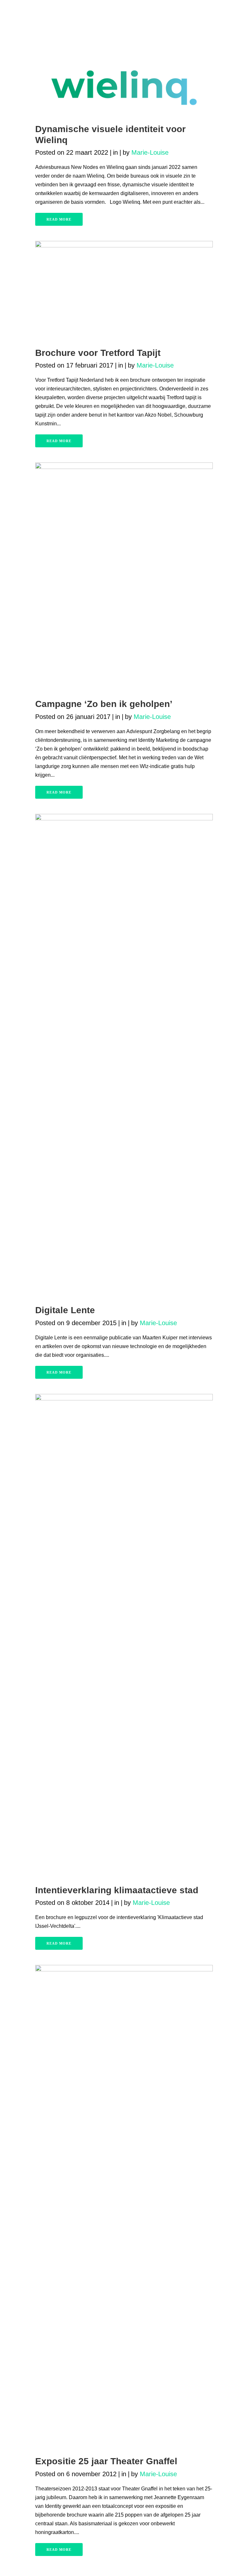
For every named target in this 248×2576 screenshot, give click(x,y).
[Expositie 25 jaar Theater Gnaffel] (124, 2207)
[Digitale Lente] (124, 1056)
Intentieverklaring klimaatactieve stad (117, 1890)
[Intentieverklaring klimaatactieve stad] (124, 1636)
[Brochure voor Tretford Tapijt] (124, 291)
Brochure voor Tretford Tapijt (98, 353)
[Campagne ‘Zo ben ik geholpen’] (124, 577)
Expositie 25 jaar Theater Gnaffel (106, 2461)
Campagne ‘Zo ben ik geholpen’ (104, 704)
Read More (59, 219)
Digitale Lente (65, 1310)
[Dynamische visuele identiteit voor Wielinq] (124, 88)
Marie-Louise (150, 152)
